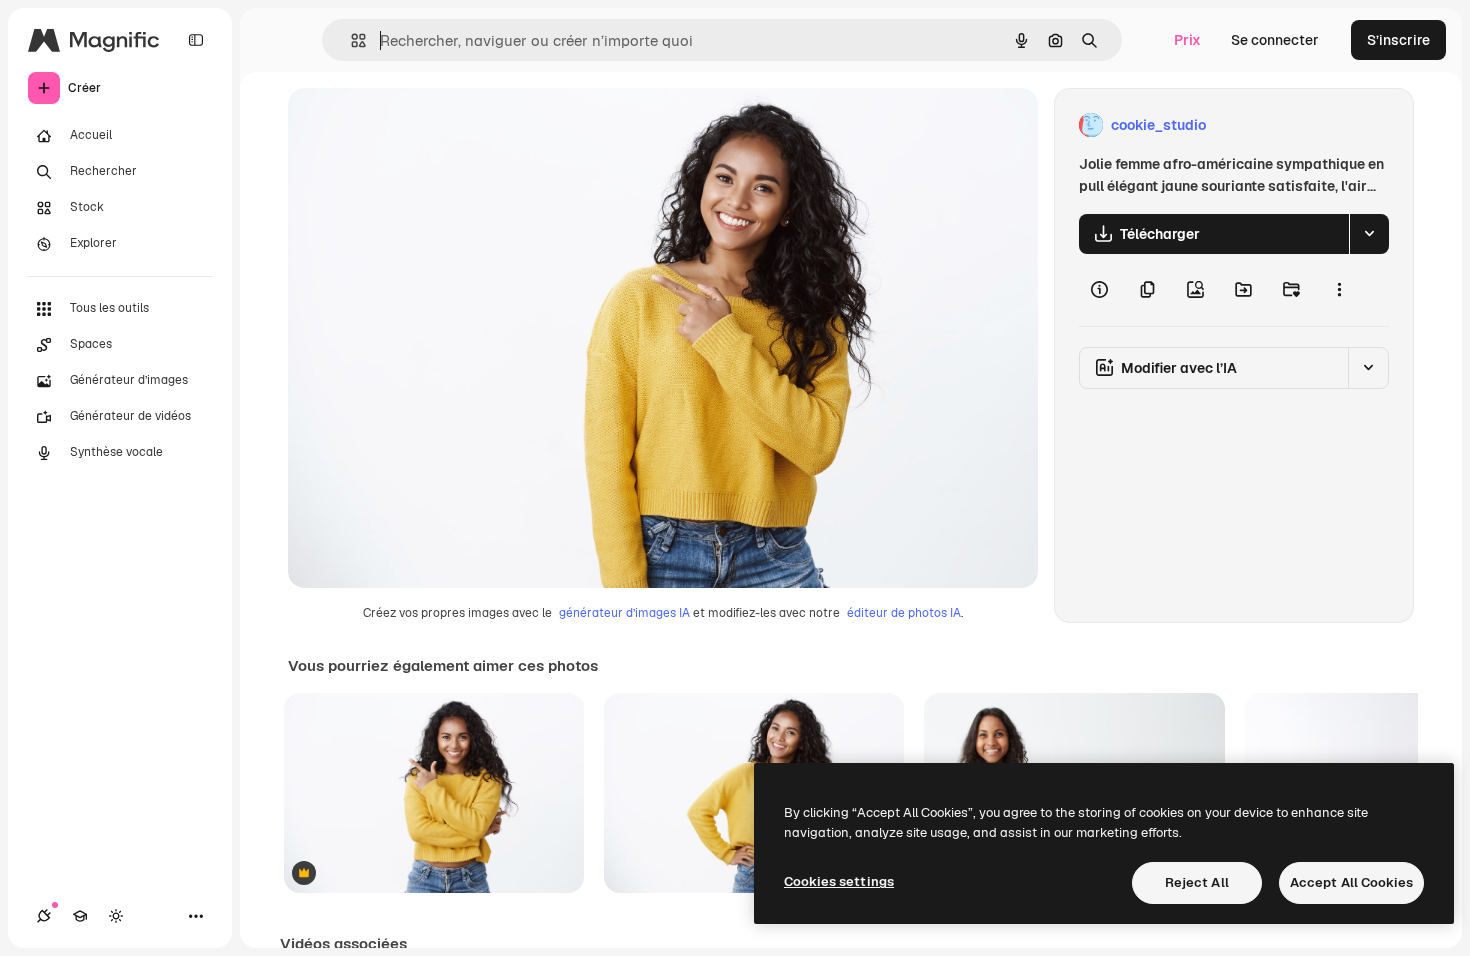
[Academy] (80, 916)
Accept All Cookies (1351, 882)
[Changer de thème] (116, 916)
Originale (420, 125)
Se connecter (1275, 40)
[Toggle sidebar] (196, 40)
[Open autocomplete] (350, 40)
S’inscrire (1398, 40)
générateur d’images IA (624, 613)
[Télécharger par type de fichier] (1369, 234)
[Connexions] (44, 916)
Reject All (1197, 882)
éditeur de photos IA (904, 613)
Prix (1187, 40)
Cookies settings (839, 881)
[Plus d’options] (1339, 290)
